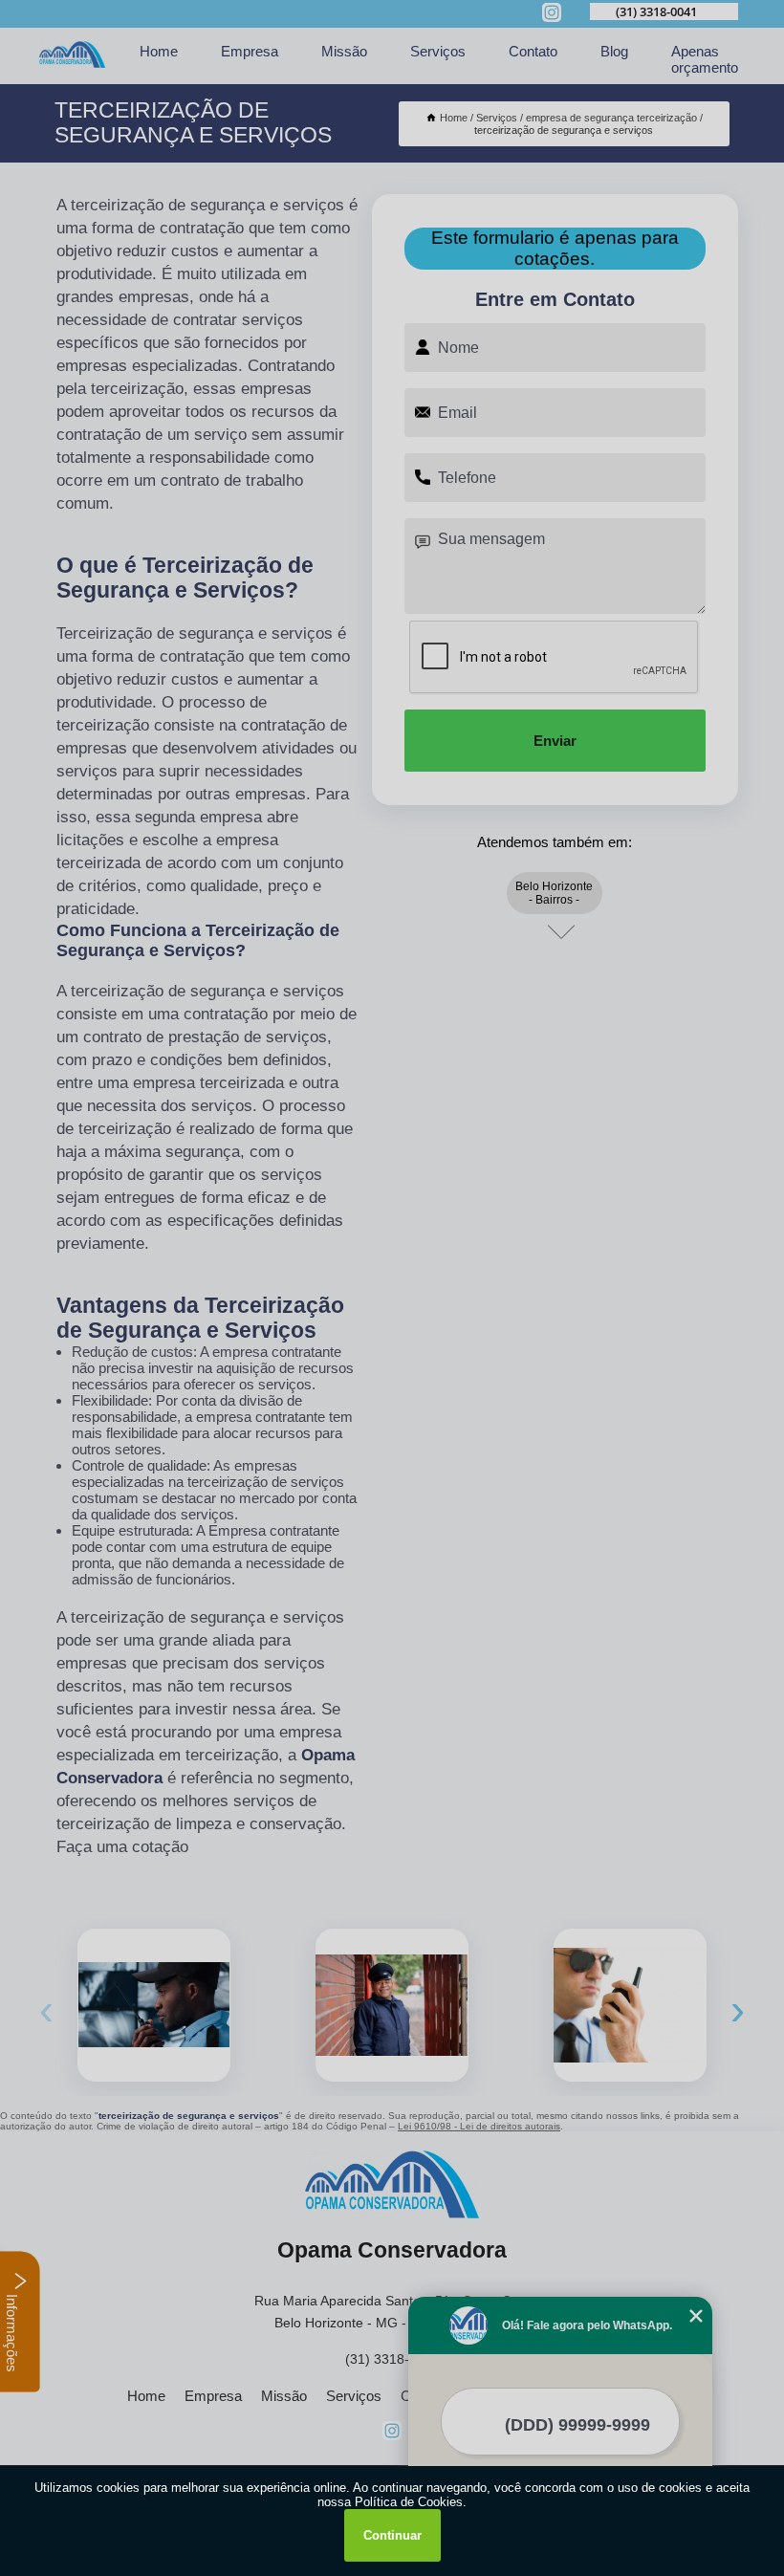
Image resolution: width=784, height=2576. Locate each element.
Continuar (392, 2535)
